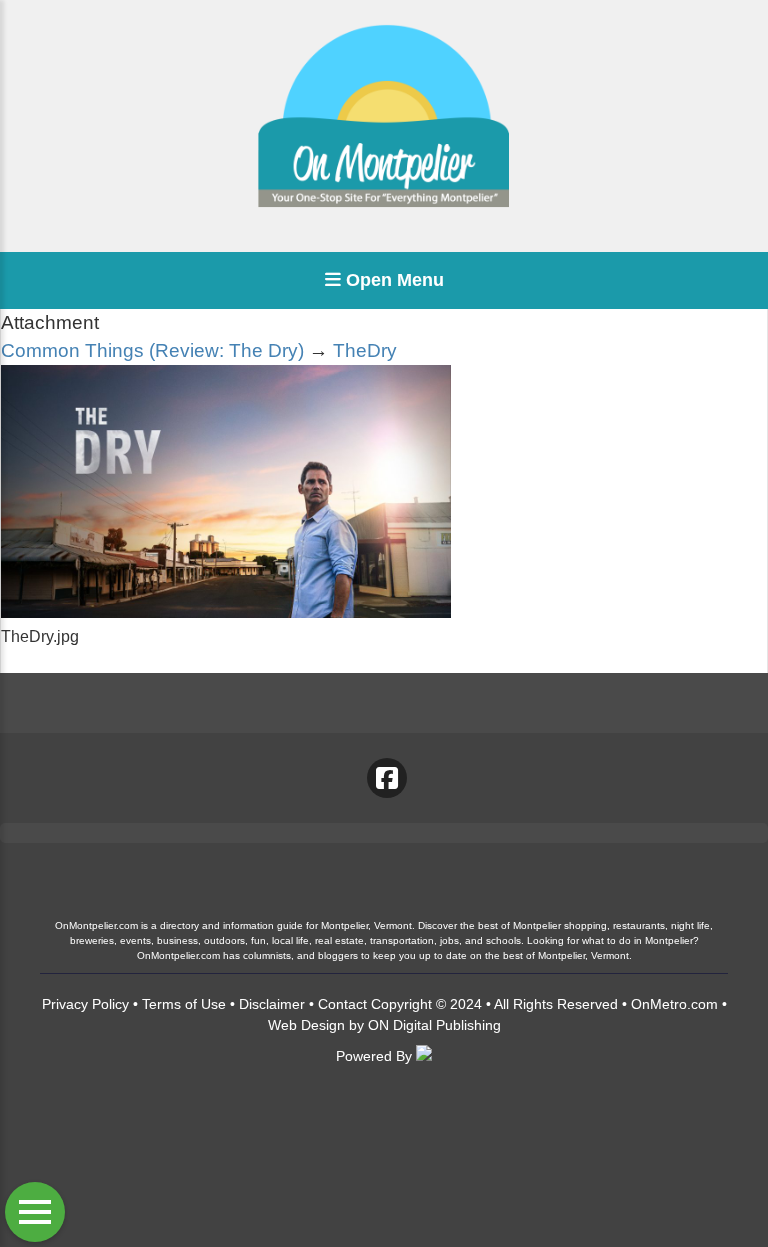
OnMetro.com (674, 1004)
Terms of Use (184, 1004)
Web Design (306, 1025)
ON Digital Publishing (434, 1025)
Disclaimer (272, 1004)
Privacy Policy (85, 1004)
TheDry (365, 350)
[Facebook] (387, 778)
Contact (342, 1004)
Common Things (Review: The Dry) (152, 350)
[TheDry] (226, 612)
